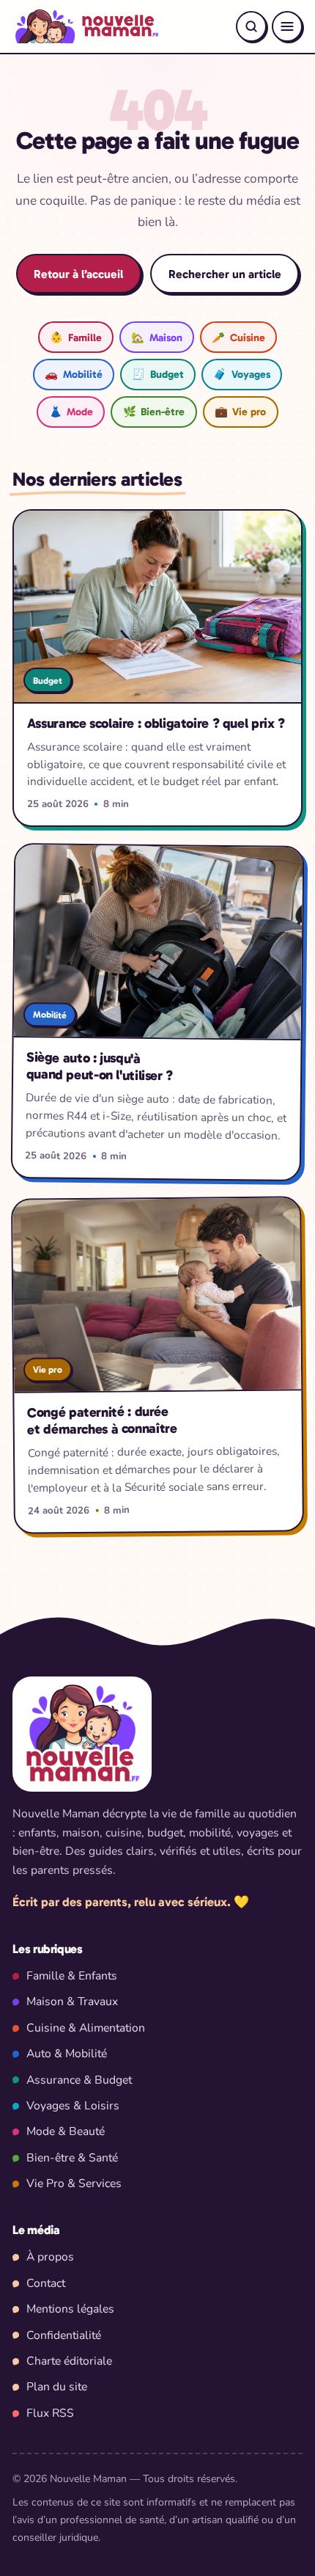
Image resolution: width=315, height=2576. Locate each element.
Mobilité (73, 374)
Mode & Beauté (66, 2131)
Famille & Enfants (72, 1976)
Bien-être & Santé (72, 2158)
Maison (156, 337)
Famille (75, 337)
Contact (46, 2283)
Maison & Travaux (72, 2002)
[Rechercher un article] (251, 26)
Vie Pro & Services (74, 2183)
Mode (71, 412)
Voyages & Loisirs (73, 2106)
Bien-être (154, 412)
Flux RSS (50, 2413)
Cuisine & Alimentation (86, 2028)
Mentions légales (70, 2309)
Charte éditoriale (69, 2361)
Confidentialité (64, 2335)
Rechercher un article (225, 274)
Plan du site (57, 2387)
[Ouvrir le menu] (287, 26)
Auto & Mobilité (67, 2054)
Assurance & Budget (79, 2080)
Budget (157, 374)
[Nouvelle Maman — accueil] (85, 26)
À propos (50, 2257)
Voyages (241, 374)
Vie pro (240, 412)
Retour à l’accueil (78, 274)
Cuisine (238, 337)
